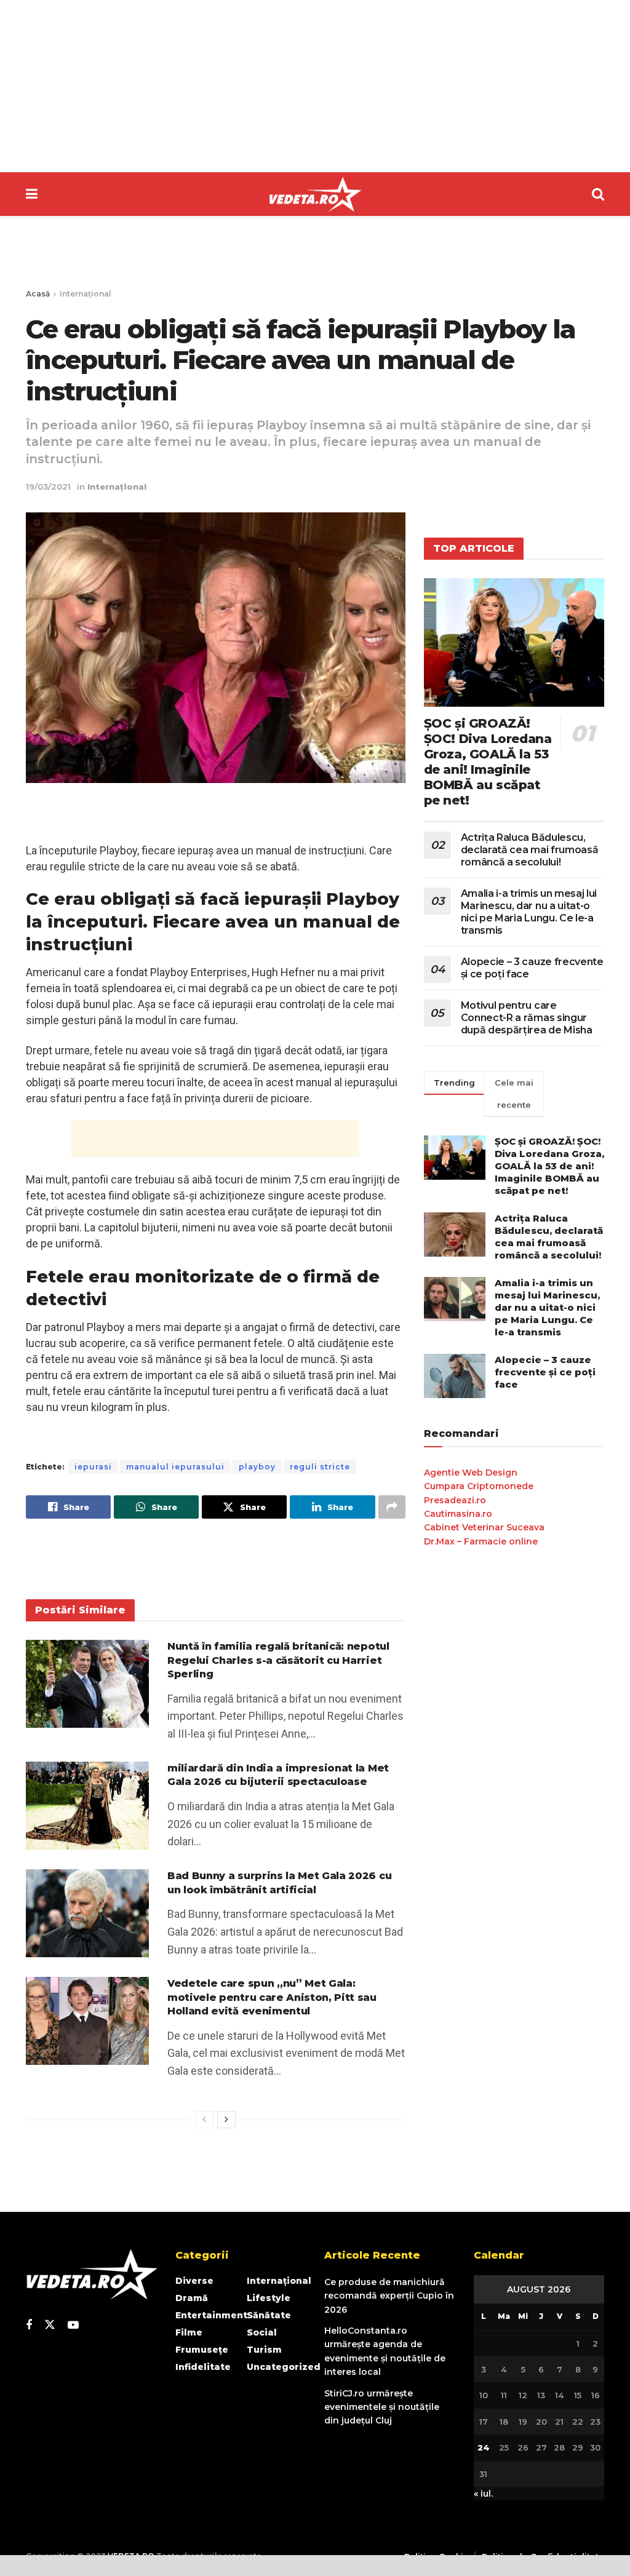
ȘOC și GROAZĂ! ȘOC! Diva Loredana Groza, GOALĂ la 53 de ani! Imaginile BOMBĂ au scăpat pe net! (488, 762)
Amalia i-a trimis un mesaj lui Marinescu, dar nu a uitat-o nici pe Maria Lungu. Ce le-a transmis (529, 912)
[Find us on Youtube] (73, 2325)
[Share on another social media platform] (392, 1507)
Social (262, 2332)
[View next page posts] (226, 2120)
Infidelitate (203, 2367)
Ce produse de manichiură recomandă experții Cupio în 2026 (389, 2296)
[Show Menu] (32, 194)
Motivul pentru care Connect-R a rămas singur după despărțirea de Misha (527, 1018)
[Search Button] (598, 194)
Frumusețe (202, 2350)
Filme (189, 2332)
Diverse (194, 2281)
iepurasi (93, 1467)
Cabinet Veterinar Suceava (484, 1527)
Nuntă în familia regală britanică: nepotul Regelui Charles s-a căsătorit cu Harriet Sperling (278, 1660)
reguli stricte (320, 1467)
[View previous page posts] (204, 2120)
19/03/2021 (48, 487)
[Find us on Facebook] (29, 2325)
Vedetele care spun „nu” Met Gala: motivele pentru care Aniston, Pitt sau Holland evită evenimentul (272, 1997)
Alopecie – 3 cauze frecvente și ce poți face (545, 1372)
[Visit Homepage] (315, 194)
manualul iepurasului (175, 1467)
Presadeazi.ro (455, 1500)
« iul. (483, 2494)
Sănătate (269, 2315)
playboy (257, 1467)
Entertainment (211, 2315)
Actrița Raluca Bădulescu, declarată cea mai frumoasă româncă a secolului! (530, 850)
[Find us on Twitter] (50, 2325)
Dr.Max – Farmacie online (481, 1541)
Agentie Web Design (471, 1473)
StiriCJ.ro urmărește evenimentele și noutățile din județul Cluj (382, 2407)
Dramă (192, 2298)
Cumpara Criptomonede (479, 1486)
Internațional (86, 294)
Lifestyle (269, 2298)
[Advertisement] (315, 86)
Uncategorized (284, 2367)
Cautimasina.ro (458, 1514)
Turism (264, 2350)
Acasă (38, 294)
